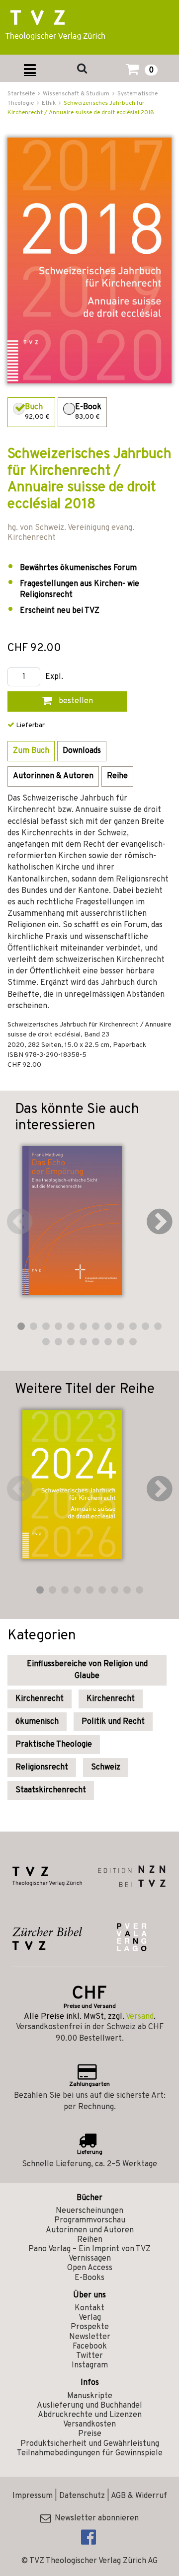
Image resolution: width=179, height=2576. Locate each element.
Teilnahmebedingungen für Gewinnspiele (90, 2453)
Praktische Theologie (54, 1745)
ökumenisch (37, 1722)
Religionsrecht (42, 1767)
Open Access (90, 2268)
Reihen (90, 2240)
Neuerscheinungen (89, 2211)
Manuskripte (90, 2396)
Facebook (90, 2347)
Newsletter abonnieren (95, 2518)
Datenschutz (82, 2496)
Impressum (33, 2496)
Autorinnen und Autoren (90, 2230)
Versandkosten (89, 2425)
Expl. (54, 677)
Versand (140, 2017)
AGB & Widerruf (139, 2496)
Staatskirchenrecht (51, 1790)
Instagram (90, 2365)
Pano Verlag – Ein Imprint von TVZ (89, 2249)
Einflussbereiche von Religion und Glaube (87, 1670)
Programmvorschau (90, 2220)
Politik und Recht (113, 1722)
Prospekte (90, 2327)
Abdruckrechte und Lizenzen (90, 2415)
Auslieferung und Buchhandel (89, 2406)
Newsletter (90, 2337)
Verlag (90, 2318)
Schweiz (106, 1767)
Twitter (89, 2356)
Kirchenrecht (40, 1699)
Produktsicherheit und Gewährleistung (90, 2444)
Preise (90, 2434)
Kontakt (89, 2308)
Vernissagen (90, 2259)
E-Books (89, 2278)
